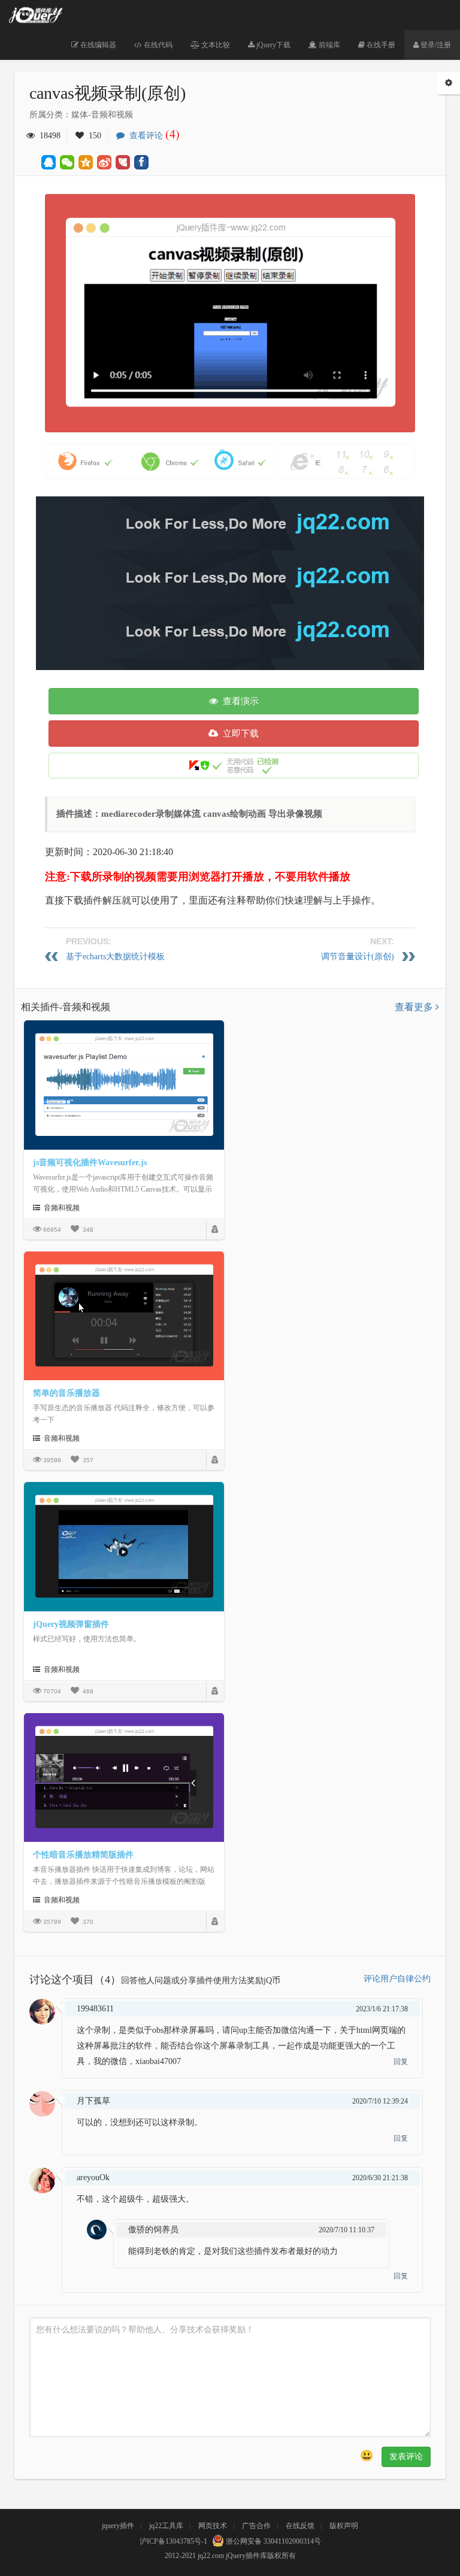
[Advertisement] (248, 580)
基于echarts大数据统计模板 (115, 957)
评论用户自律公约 (397, 1979)
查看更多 (415, 1007)
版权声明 (344, 2526)
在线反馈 (300, 2526)
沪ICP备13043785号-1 (173, 2541)
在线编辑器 (97, 45)
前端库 (329, 45)
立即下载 (238, 734)
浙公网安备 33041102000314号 (273, 2541)
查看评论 (152, 136)
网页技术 (213, 2526)
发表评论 (406, 2457)
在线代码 (157, 45)
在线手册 (380, 45)
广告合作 (256, 2526)
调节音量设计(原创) (358, 957)
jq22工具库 (166, 2526)
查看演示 (238, 701)
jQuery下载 (273, 45)
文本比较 (215, 45)
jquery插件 (118, 2526)
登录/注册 (435, 45)
